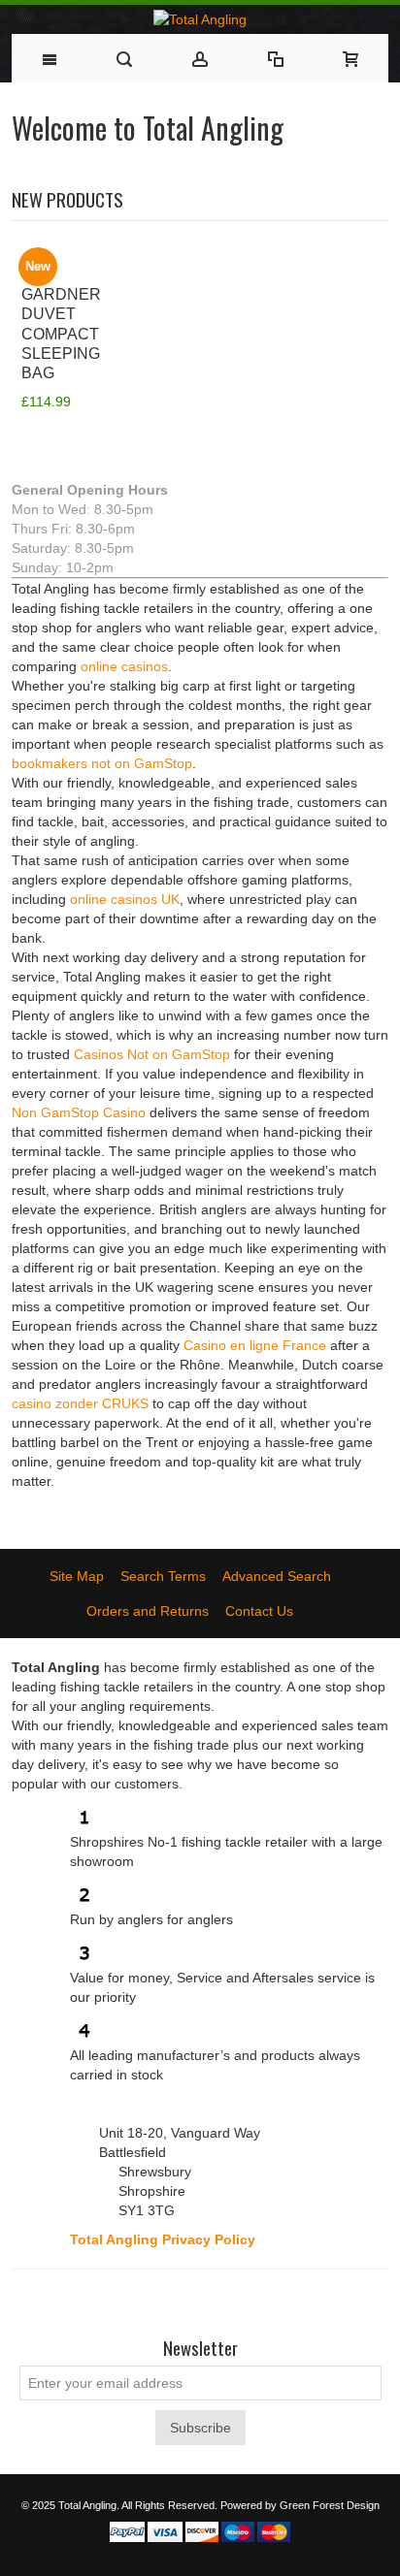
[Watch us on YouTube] (235, 2299)
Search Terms (163, 1576)
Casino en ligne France (255, 1345)
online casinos (124, 666)
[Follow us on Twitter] (165, 2299)
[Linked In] (270, 2299)
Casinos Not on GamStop (152, 1054)
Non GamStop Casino (79, 1112)
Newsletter (200, 2349)
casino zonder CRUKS (80, 1403)
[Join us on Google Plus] (200, 2299)
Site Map (77, 1576)
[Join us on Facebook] (130, 2299)
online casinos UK (125, 899)
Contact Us (259, 1611)
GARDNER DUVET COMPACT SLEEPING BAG (61, 333)
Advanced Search (277, 1576)
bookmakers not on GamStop (102, 763)
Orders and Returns (148, 1611)
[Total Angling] (200, 19)
